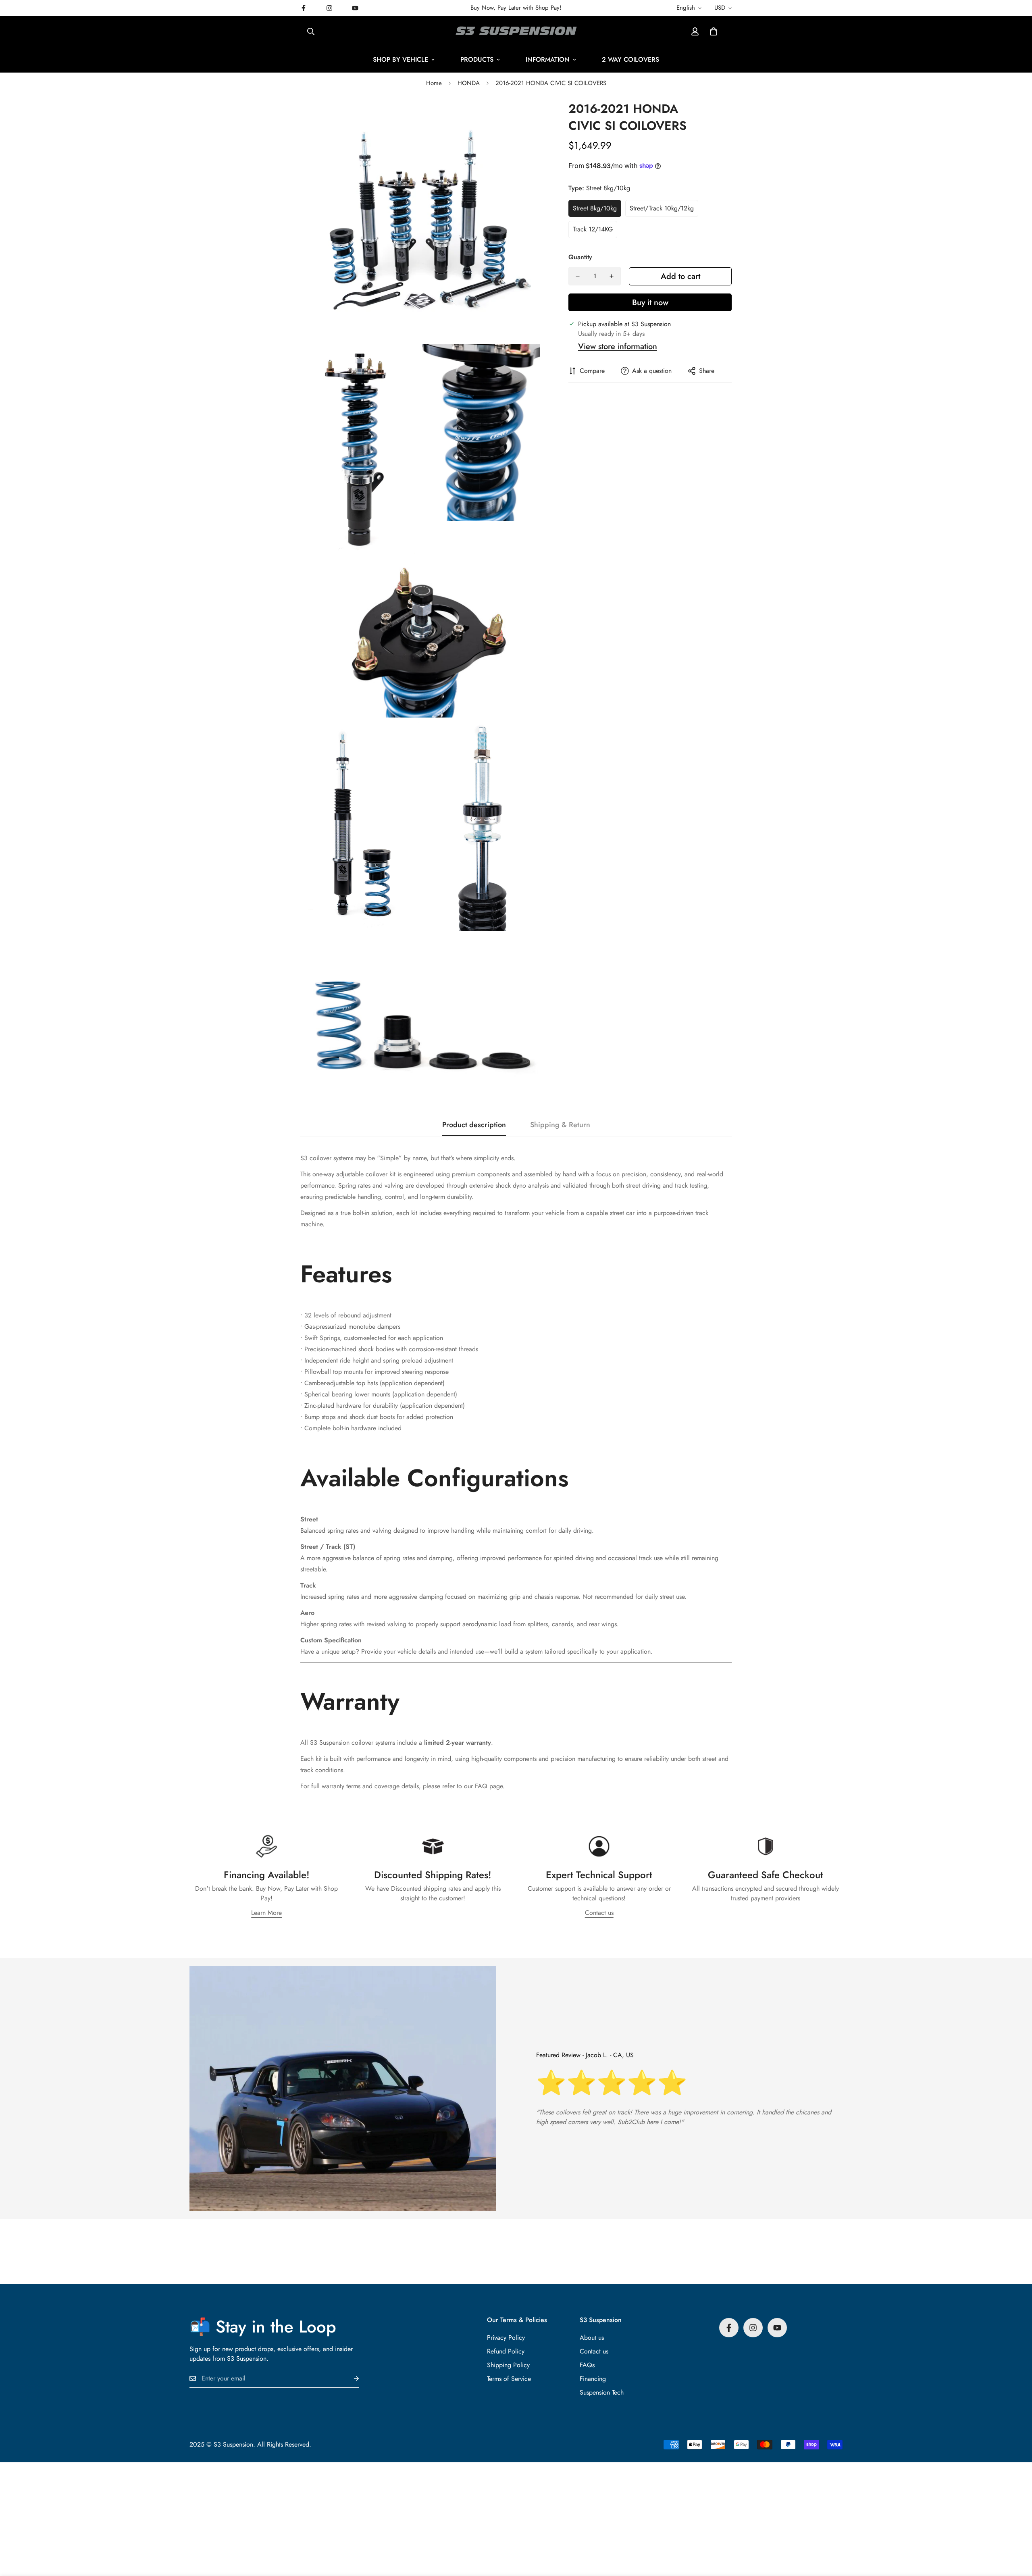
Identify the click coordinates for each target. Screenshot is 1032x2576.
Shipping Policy (508, 2365)
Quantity (580, 257)
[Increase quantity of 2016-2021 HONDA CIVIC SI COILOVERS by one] (612, 276)
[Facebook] (304, 8)
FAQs (587, 2365)
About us (592, 2338)
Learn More (266, 1913)
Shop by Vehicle (401, 59)
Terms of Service (509, 2379)
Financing (593, 2379)
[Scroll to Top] (1016, 2532)
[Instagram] (329, 8)
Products (477, 59)
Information (548, 59)
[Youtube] (355, 8)
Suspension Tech (602, 2392)
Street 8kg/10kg (595, 208)
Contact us (599, 1913)
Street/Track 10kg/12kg (662, 208)
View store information (618, 346)
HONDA (469, 83)
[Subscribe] (350, 2379)
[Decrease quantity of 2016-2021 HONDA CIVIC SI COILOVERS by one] (578, 276)
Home (434, 83)
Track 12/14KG (593, 229)
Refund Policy (506, 2351)
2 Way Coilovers (630, 59)
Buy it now (650, 303)
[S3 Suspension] (516, 31)
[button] (714, 31)
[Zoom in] (525, 118)
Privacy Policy (506, 2338)
